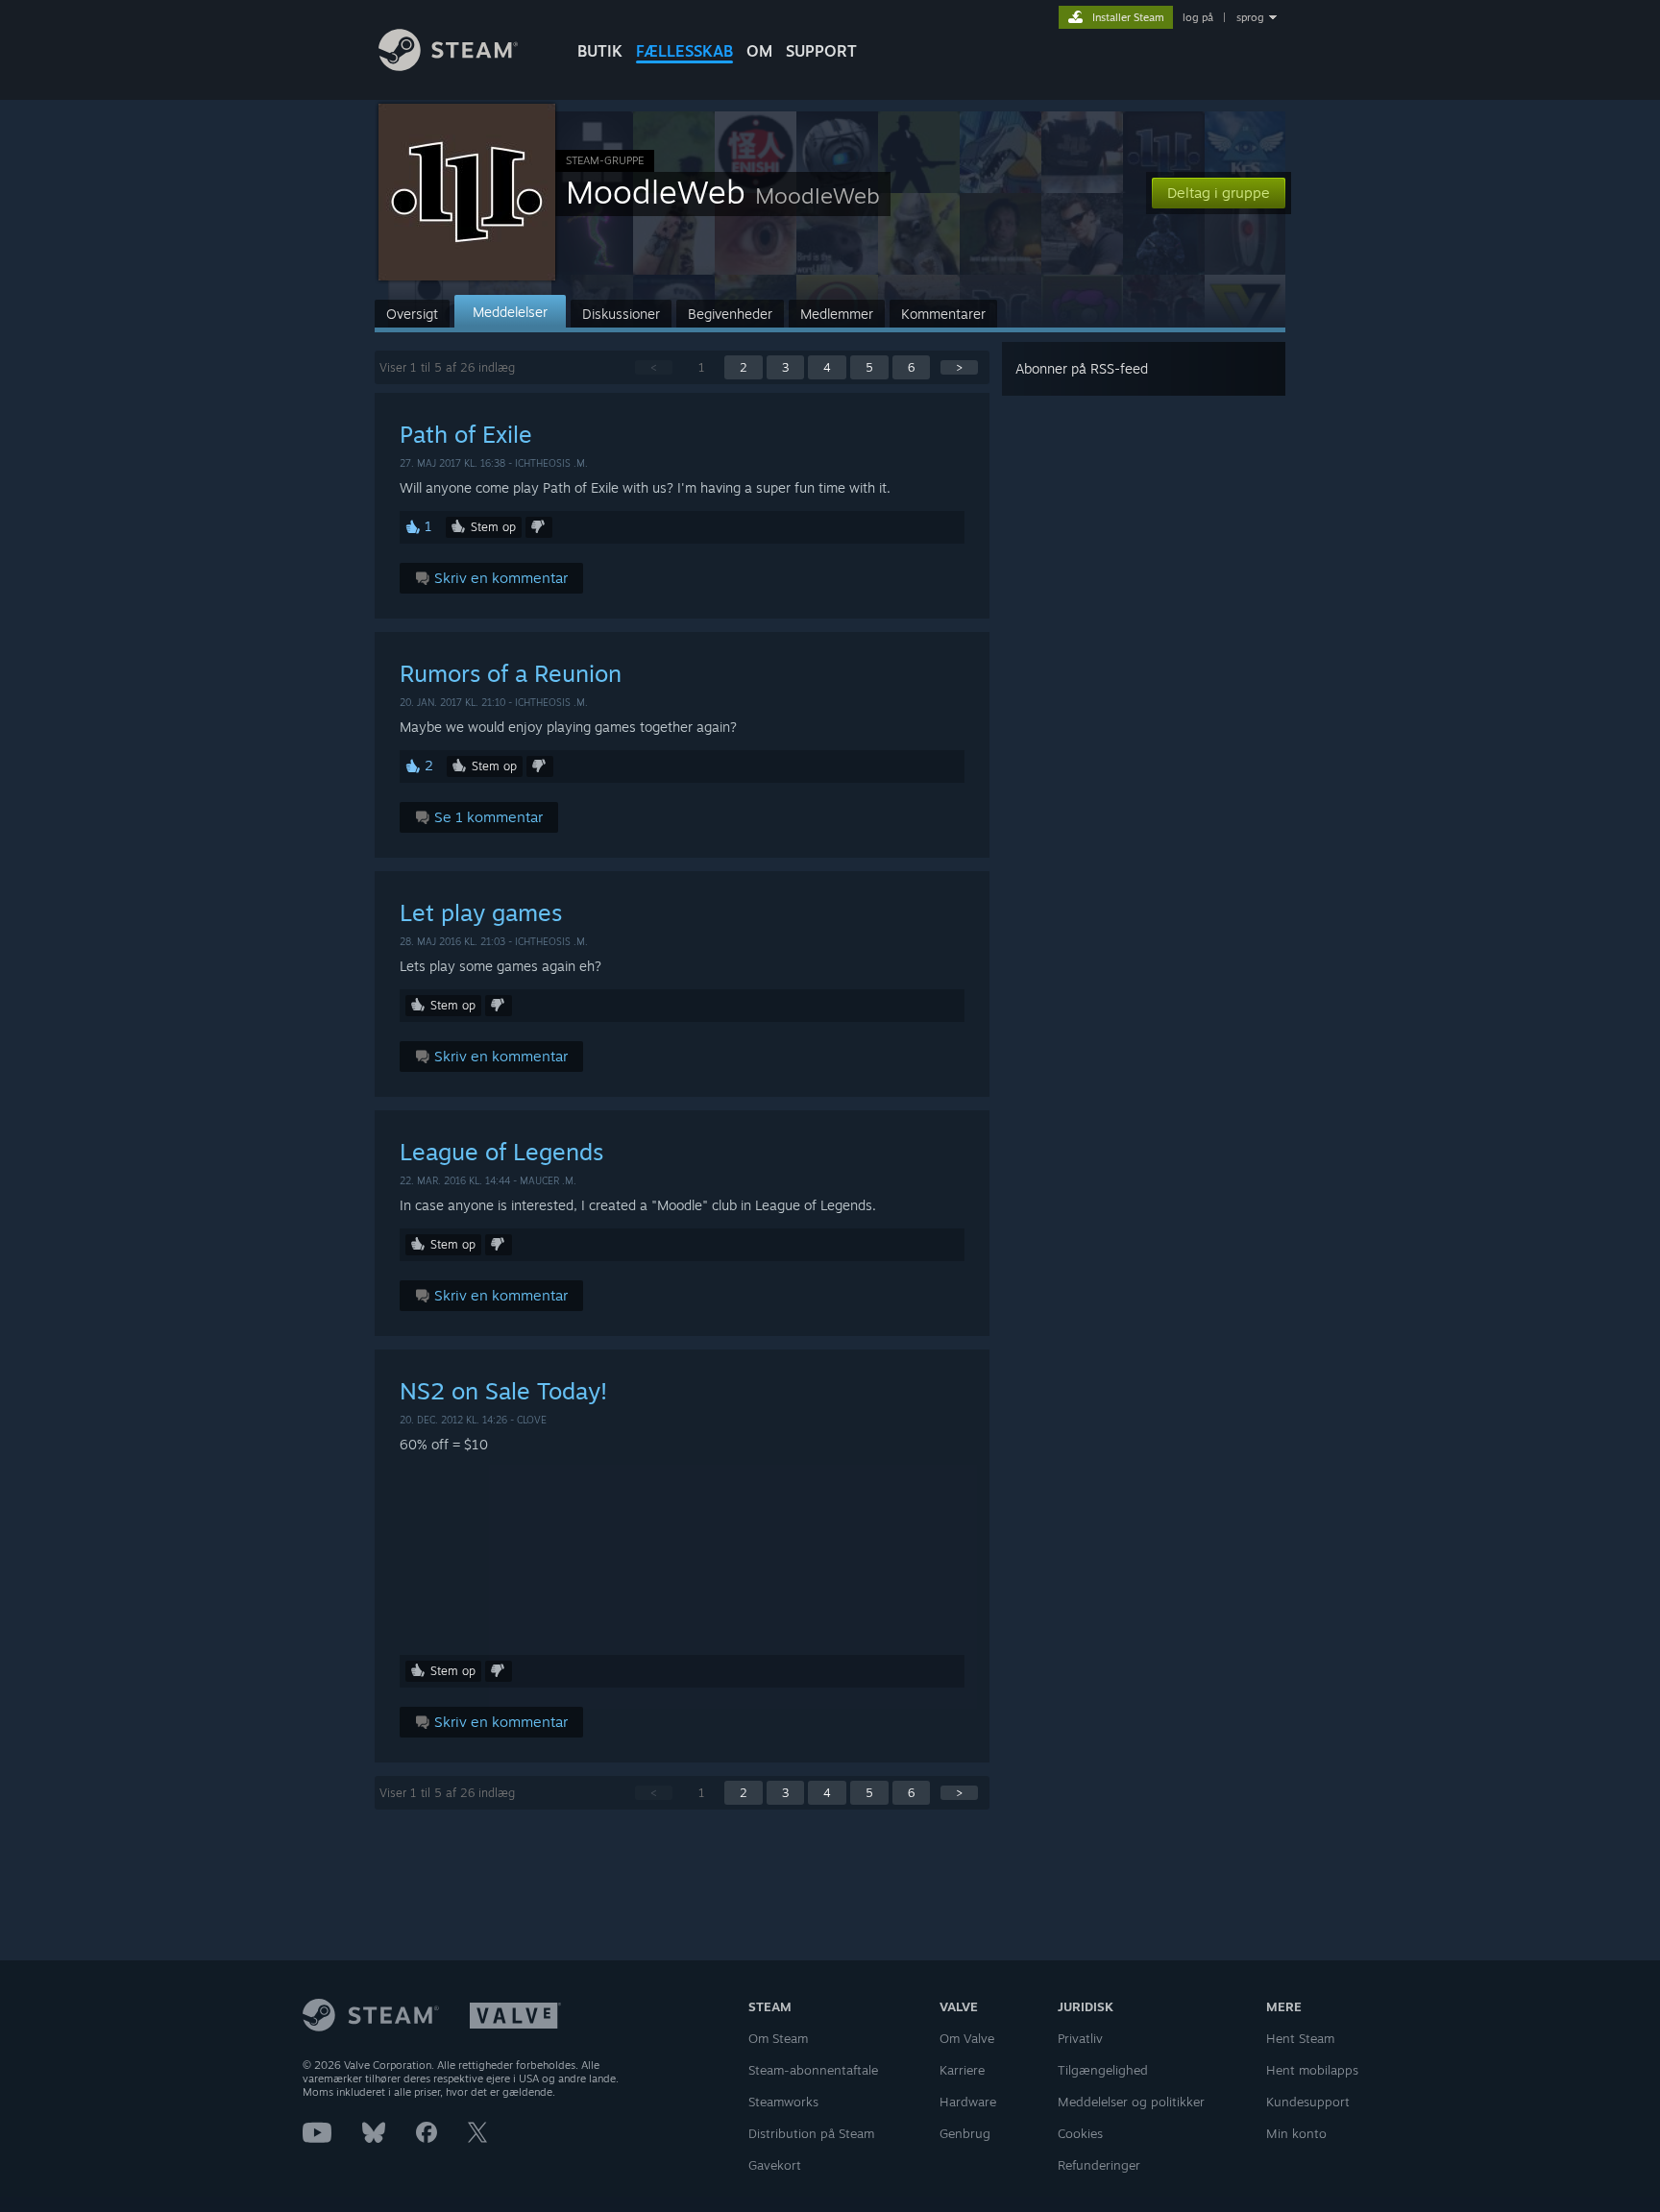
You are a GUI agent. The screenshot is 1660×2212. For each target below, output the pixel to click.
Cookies (1080, 2133)
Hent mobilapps (1312, 2070)
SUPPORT (821, 51)
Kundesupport (1308, 2102)
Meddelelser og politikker (1131, 2102)
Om (759, 51)
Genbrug (965, 2133)
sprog (1250, 17)
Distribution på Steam (811, 2133)
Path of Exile (466, 434)
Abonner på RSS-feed (1082, 368)
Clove (532, 1420)
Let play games (481, 912)
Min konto (1296, 2133)
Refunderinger (1099, 2165)
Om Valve (967, 2038)
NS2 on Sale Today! (503, 1391)
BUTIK (600, 51)
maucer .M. (548, 1180)
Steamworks (783, 2102)
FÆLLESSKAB (684, 51)
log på (1198, 17)
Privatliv (1080, 2038)
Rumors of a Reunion (511, 673)
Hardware (968, 2102)
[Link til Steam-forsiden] (448, 66)
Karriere (962, 2070)
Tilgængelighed (1103, 2070)
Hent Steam (1300, 2038)
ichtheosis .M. (551, 463)
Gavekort (775, 2165)
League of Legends (501, 1152)
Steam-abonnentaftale (813, 2070)
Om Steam (778, 2038)
